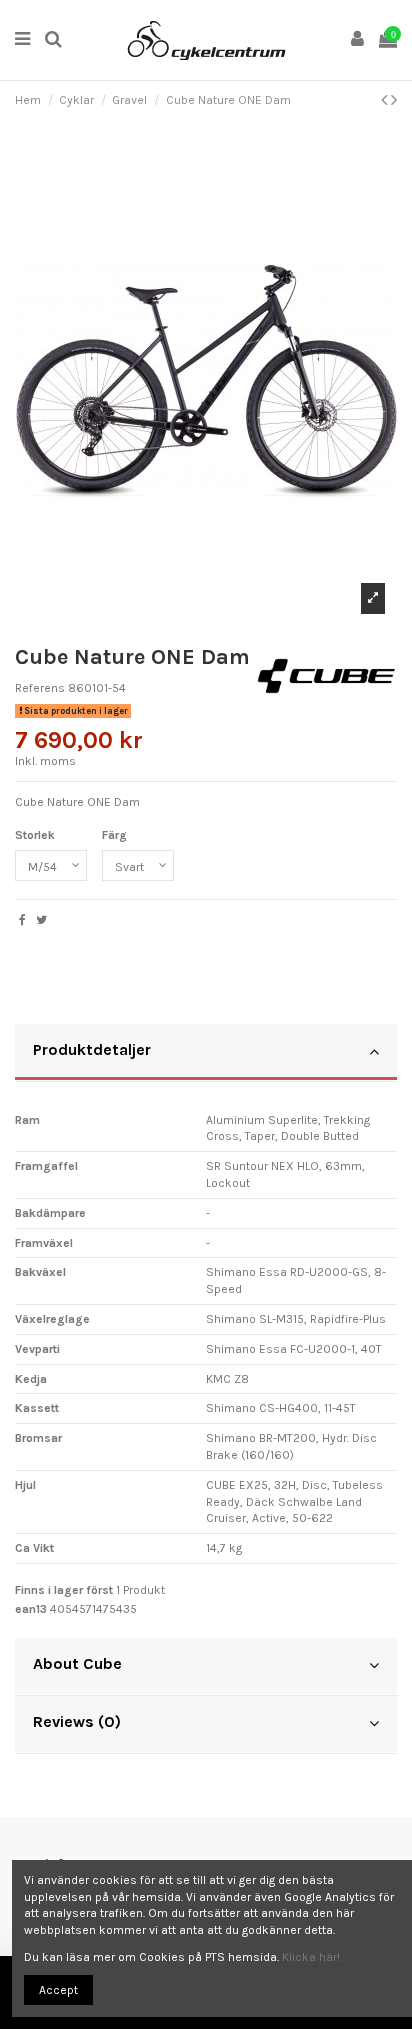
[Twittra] (41, 920)
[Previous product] (386, 100)
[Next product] (394, 100)
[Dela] (22, 920)
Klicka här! (311, 1957)
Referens (40, 688)
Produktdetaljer (92, 1049)
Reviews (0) (77, 1721)
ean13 (31, 1609)
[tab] (206, 1053)
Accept (58, 1990)
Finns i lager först (64, 1590)
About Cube (77, 1663)
